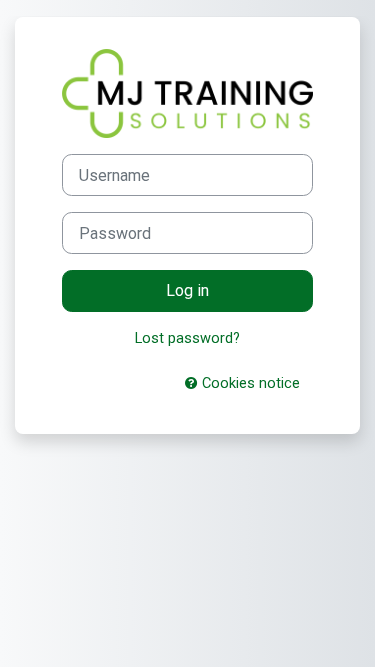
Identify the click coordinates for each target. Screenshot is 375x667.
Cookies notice (249, 383)
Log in (187, 290)
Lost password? (187, 338)
